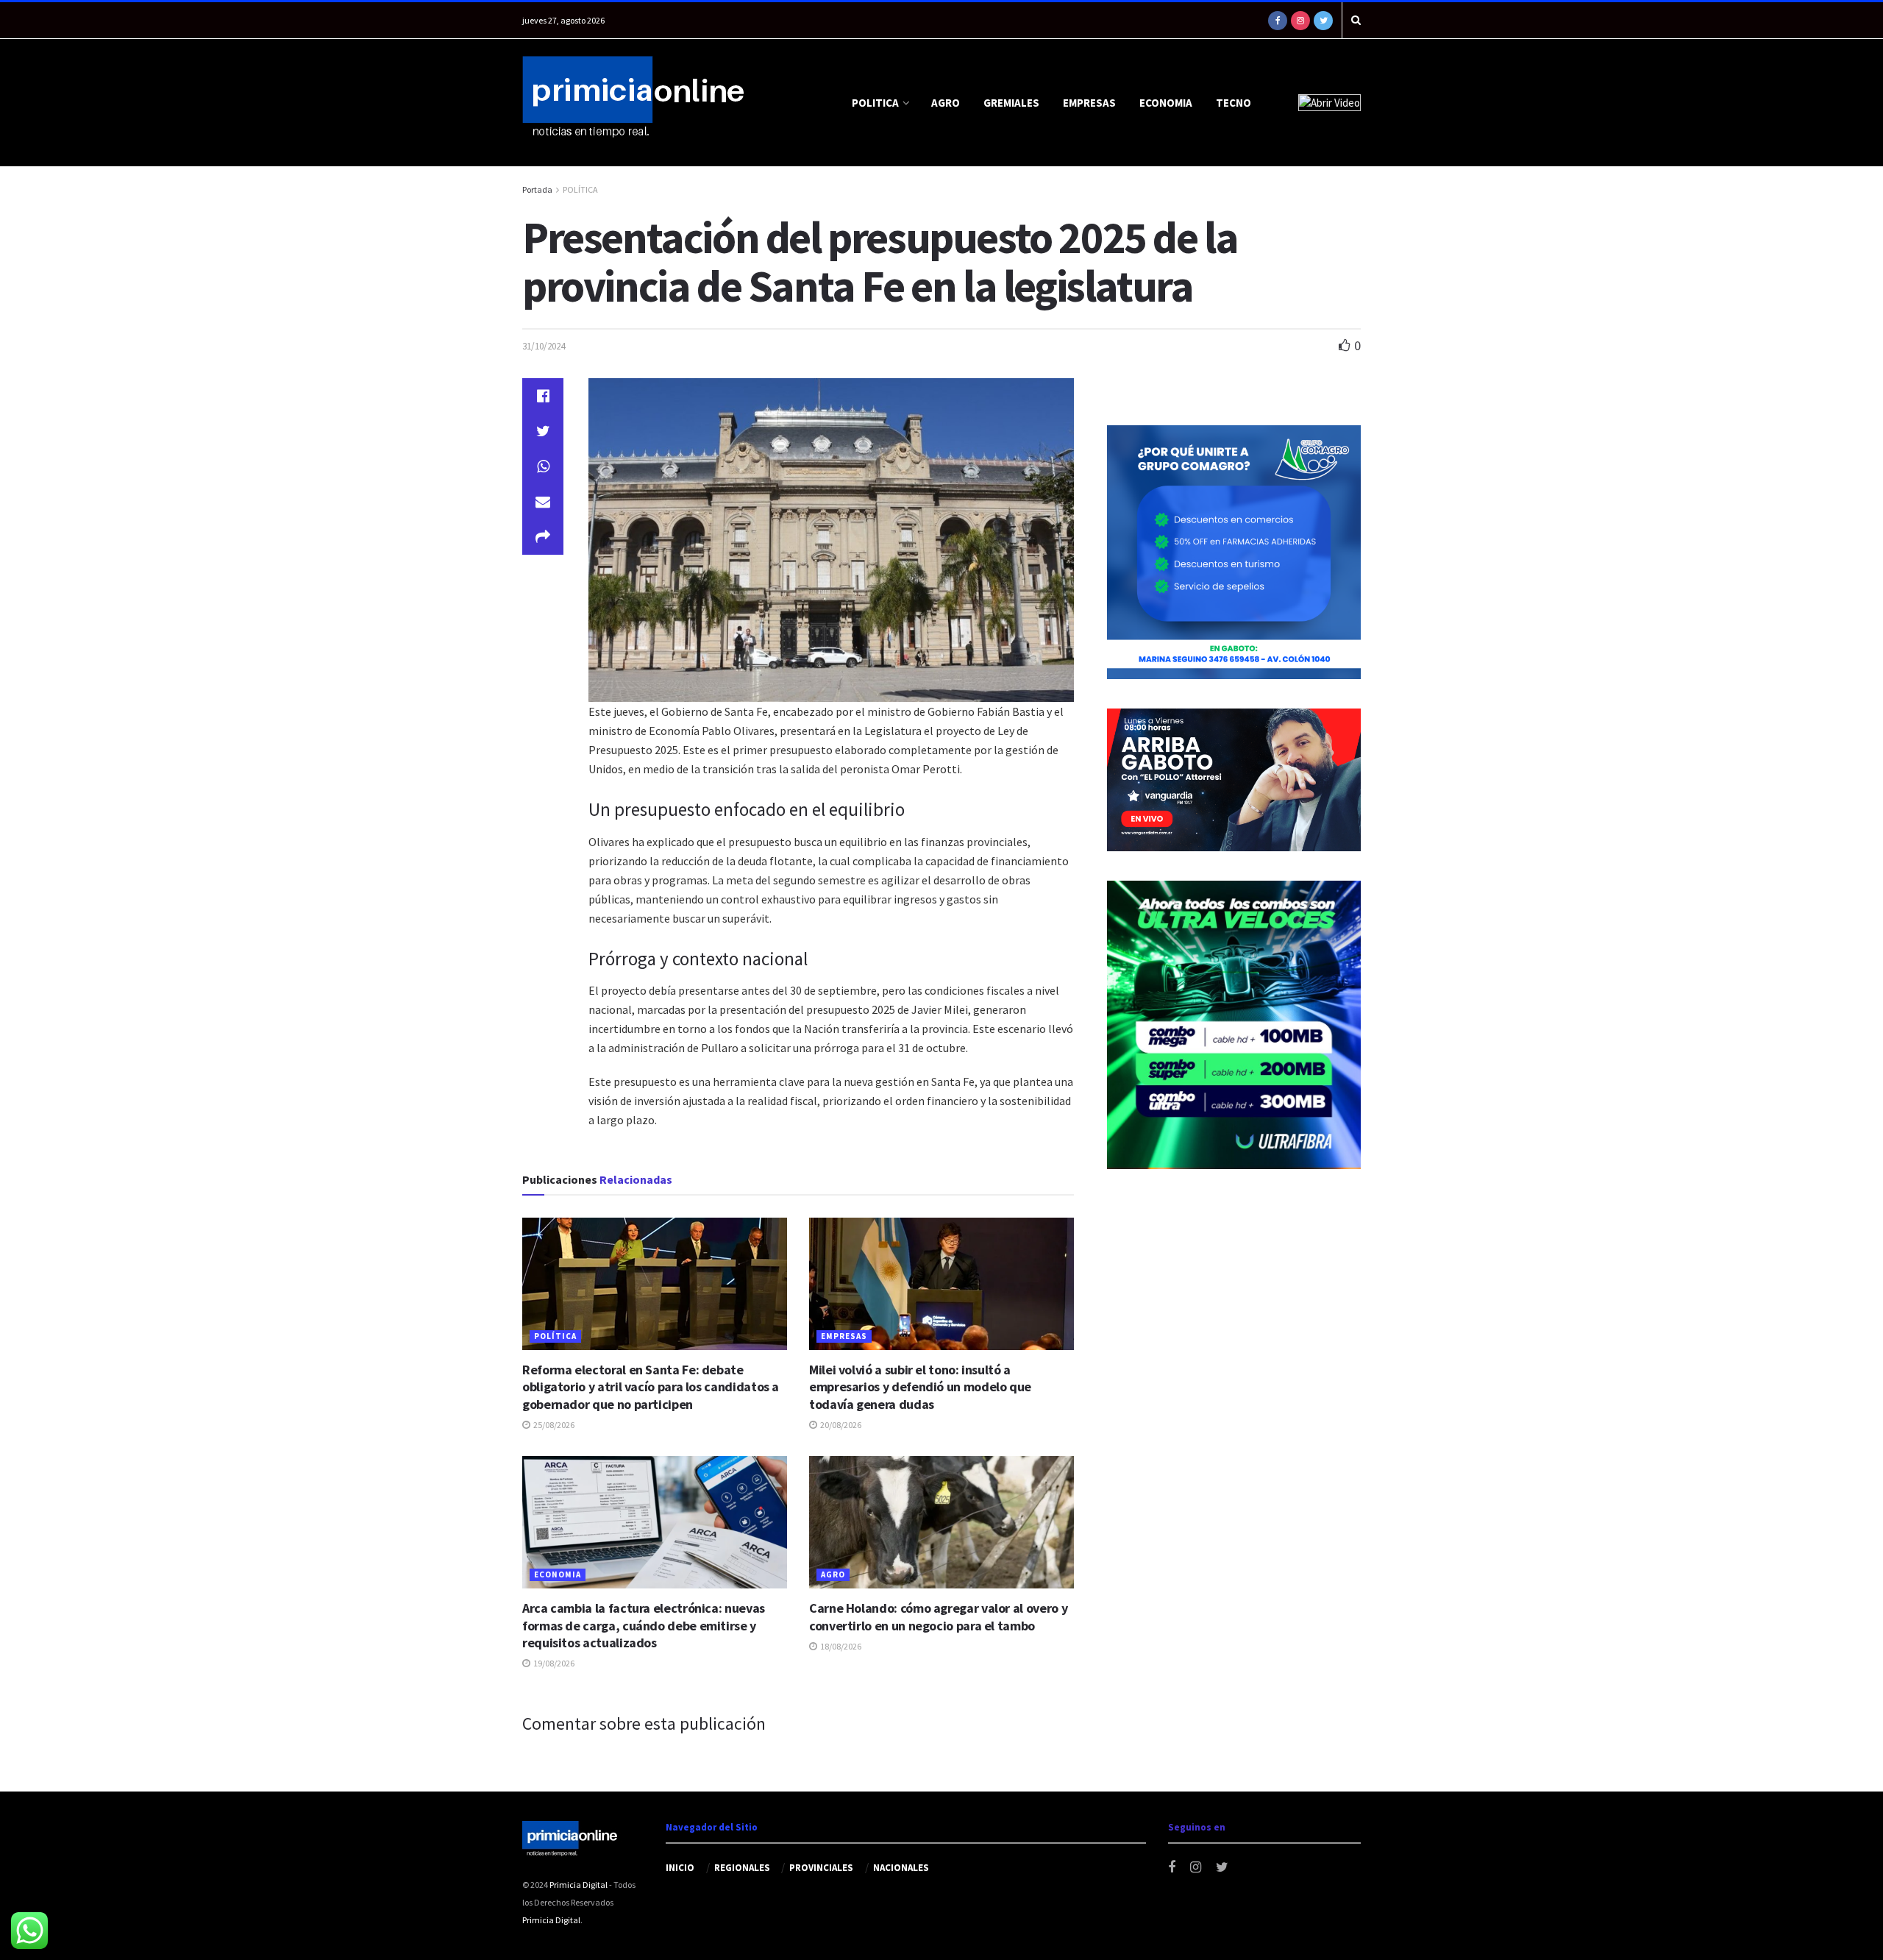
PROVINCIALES (821, 1868)
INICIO (680, 1868)
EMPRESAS (1089, 103)
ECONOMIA (1166, 103)
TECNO (1234, 103)
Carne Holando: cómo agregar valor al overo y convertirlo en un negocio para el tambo (938, 1616)
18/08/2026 (840, 1646)
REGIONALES (742, 1868)
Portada (537, 189)
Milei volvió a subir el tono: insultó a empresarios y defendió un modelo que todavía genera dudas (920, 1387)
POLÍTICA (580, 189)
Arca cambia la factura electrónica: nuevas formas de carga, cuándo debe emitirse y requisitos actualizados (644, 1625)
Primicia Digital (579, 1885)
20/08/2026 (840, 1425)
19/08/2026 (553, 1663)
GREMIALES (1011, 103)
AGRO (946, 103)
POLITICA (875, 103)
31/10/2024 (544, 346)
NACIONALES (901, 1868)
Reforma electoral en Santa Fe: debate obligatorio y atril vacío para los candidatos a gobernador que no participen (651, 1387)
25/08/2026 (553, 1425)
